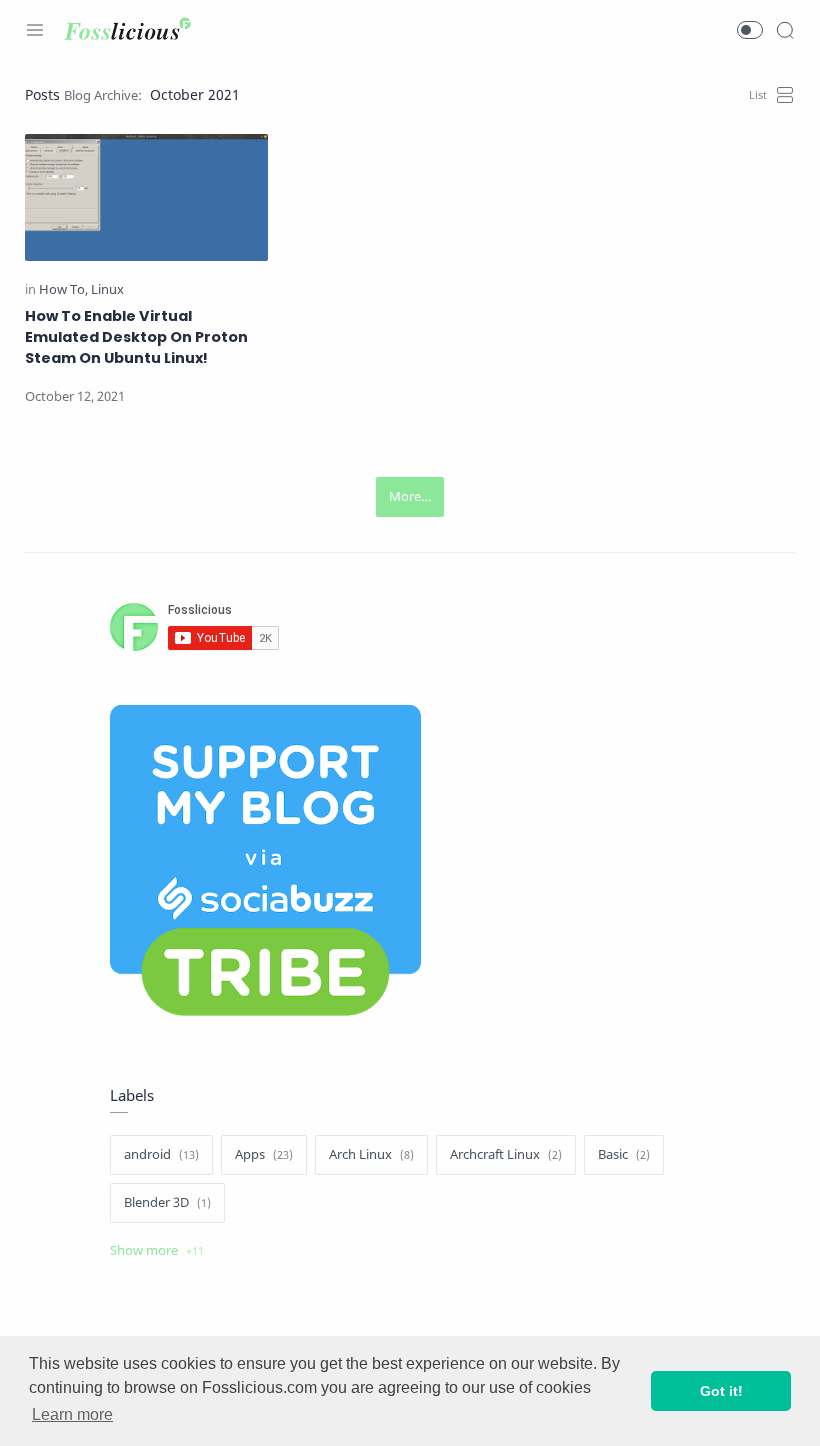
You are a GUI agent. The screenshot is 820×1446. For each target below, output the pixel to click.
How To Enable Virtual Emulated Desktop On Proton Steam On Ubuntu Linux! (136, 337)
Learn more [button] (72, 1414)
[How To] (63, 289)
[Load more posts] (410, 497)
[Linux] (107, 289)
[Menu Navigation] (35, 30)
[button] (750, 30)
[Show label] (157, 1251)
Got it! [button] (721, 1391)
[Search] (785, 30)
